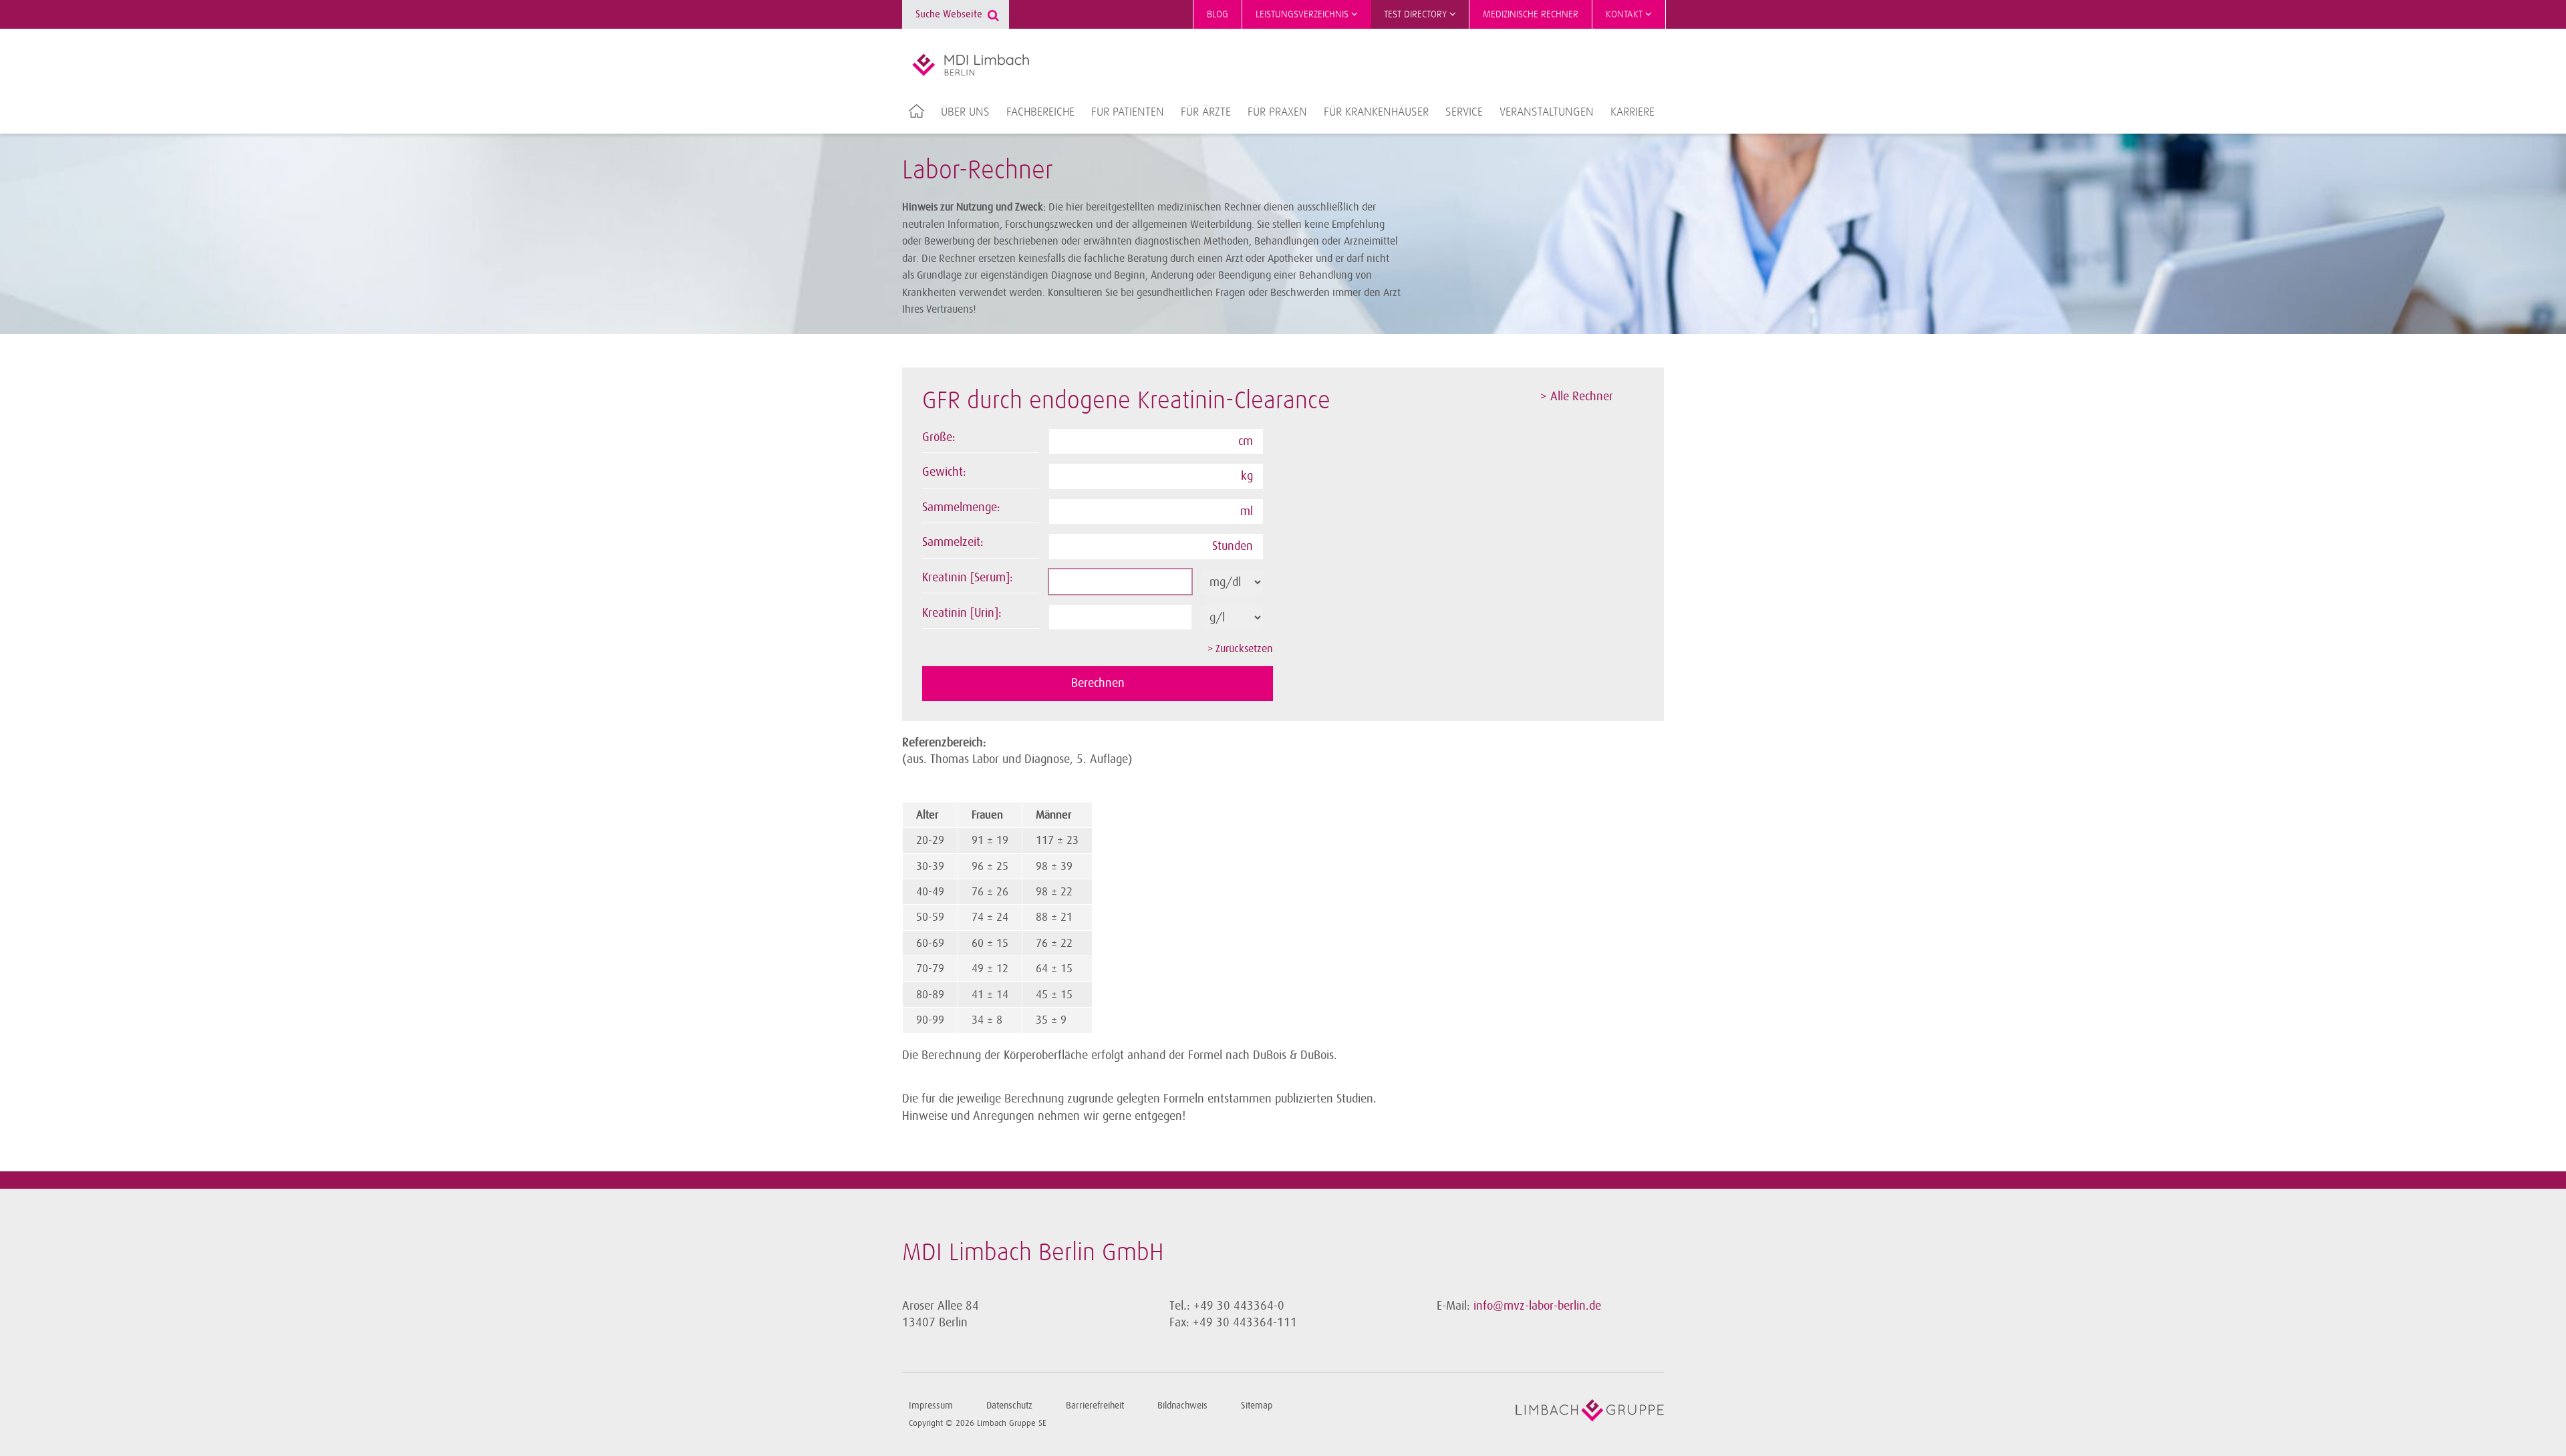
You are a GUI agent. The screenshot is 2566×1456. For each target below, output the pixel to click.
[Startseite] (971, 65)
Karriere (1632, 112)
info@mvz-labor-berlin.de (1537, 1306)
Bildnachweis (1182, 1406)
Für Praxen (1277, 112)
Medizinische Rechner (1531, 14)
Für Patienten (1128, 112)
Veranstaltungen (1547, 112)
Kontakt (1625, 14)
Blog (1218, 14)
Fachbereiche (1040, 112)
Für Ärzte (1206, 112)
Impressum (931, 1406)
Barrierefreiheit (1095, 1406)
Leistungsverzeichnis (1303, 14)
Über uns (965, 112)
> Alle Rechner (1577, 396)
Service (1464, 112)
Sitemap (1257, 1406)
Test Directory (1417, 14)
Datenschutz (1009, 1406)
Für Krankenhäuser (1376, 112)
